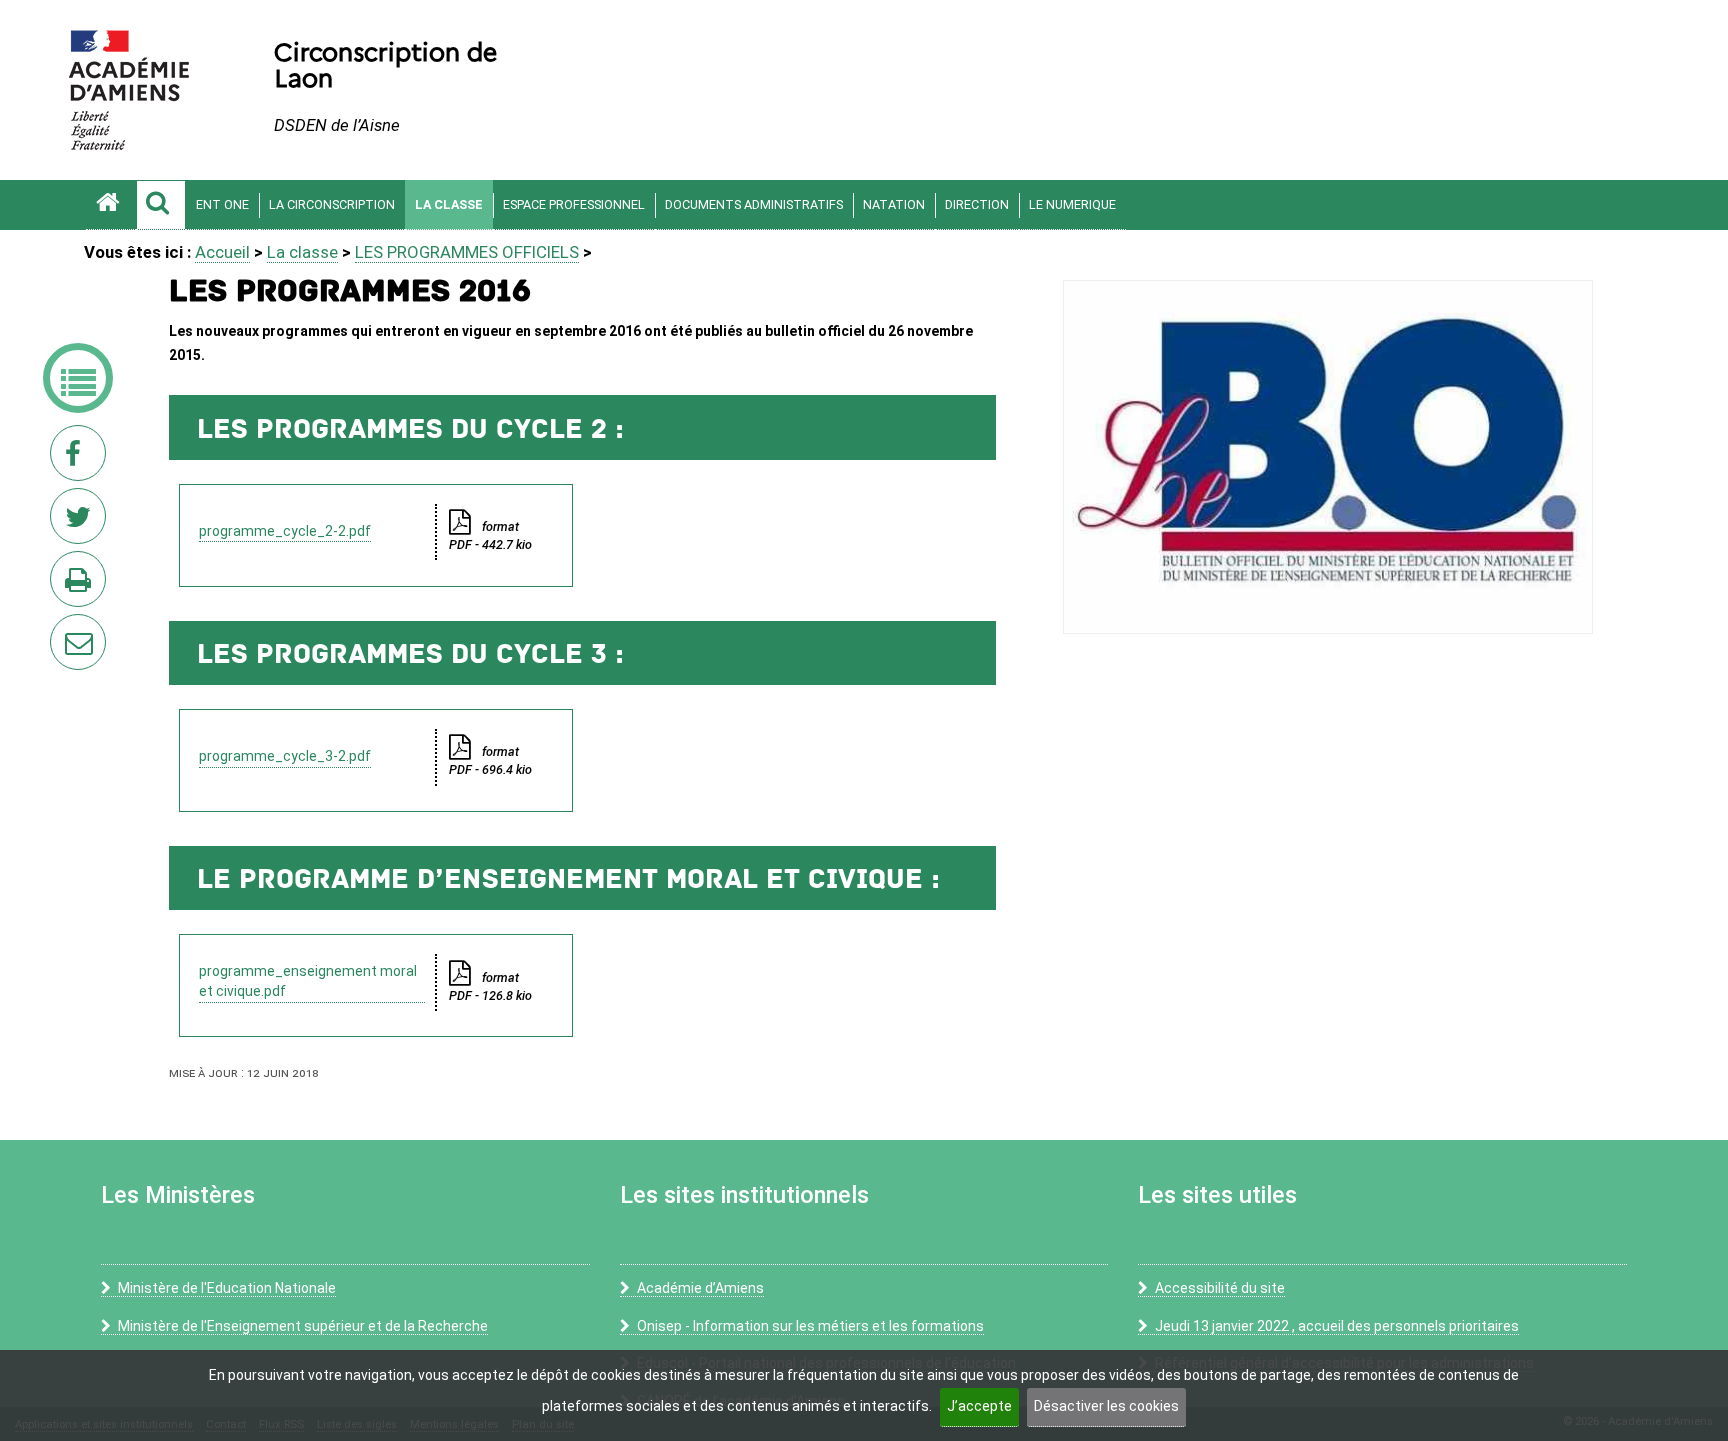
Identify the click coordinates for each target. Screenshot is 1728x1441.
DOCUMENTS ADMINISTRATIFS (754, 204)
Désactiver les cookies (1106, 1406)
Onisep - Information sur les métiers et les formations (810, 1326)
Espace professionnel (574, 204)
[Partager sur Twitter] (82, 522)
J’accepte (979, 1406)
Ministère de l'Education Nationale (227, 1288)
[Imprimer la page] (82, 585)
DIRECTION (977, 204)
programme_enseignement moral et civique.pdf (308, 981)
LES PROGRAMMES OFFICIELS (467, 252)
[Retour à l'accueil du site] (111, 205)
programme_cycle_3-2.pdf (285, 756)
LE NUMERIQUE (1072, 204)
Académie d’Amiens (700, 1288)
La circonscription (332, 204)
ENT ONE (222, 204)
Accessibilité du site (1220, 1288)
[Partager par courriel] (65, 629)
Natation (894, 204)
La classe (449, 204)
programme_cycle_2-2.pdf (285, 531)
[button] (161, 205)
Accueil (222, 252)
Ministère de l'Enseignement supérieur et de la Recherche (303, 1326)
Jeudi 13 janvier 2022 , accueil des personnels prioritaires (1337, 1326)
